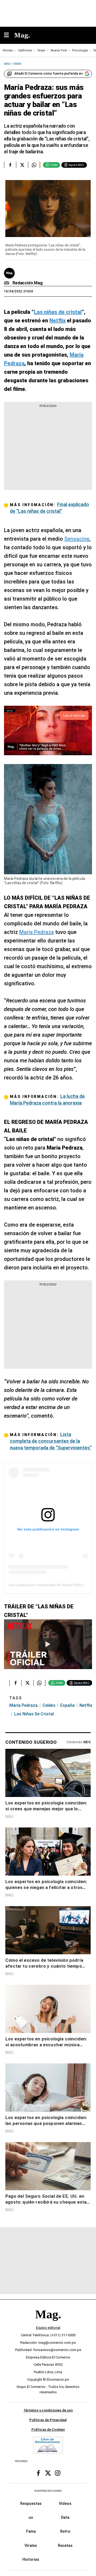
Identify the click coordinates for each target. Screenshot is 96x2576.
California (25, 50)
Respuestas (31, 2504)
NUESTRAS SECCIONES (48, 2491)
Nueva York (59, 50)
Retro (65, 2531)
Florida (8, 50)
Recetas (65, 2546)
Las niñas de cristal (34, 1714)
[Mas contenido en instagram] (58, 2473)
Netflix (86, 1705)
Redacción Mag (28, 283)
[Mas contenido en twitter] (48, 2473)
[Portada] (48, 2323)
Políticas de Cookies (48, 2430)
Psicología (80, 50)
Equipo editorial (48, 2328)
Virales (31, 2546)
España (67, 1705)
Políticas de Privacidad (48, 2420)
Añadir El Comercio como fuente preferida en (49, 74)
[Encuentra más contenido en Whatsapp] (34, 165)
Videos (65, 2504)
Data (65, 2517)
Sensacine (77, 539)
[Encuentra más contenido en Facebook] (10, 165)
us (31, 2517)
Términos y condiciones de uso (48, 2410)
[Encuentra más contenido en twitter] (22, 165)
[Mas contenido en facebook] (38, 2473)
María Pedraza (37, 932)
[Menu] (9, 35)
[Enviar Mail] (7, 283)
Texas (41, 50)
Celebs (49, 1705)
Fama (31, 2531)
